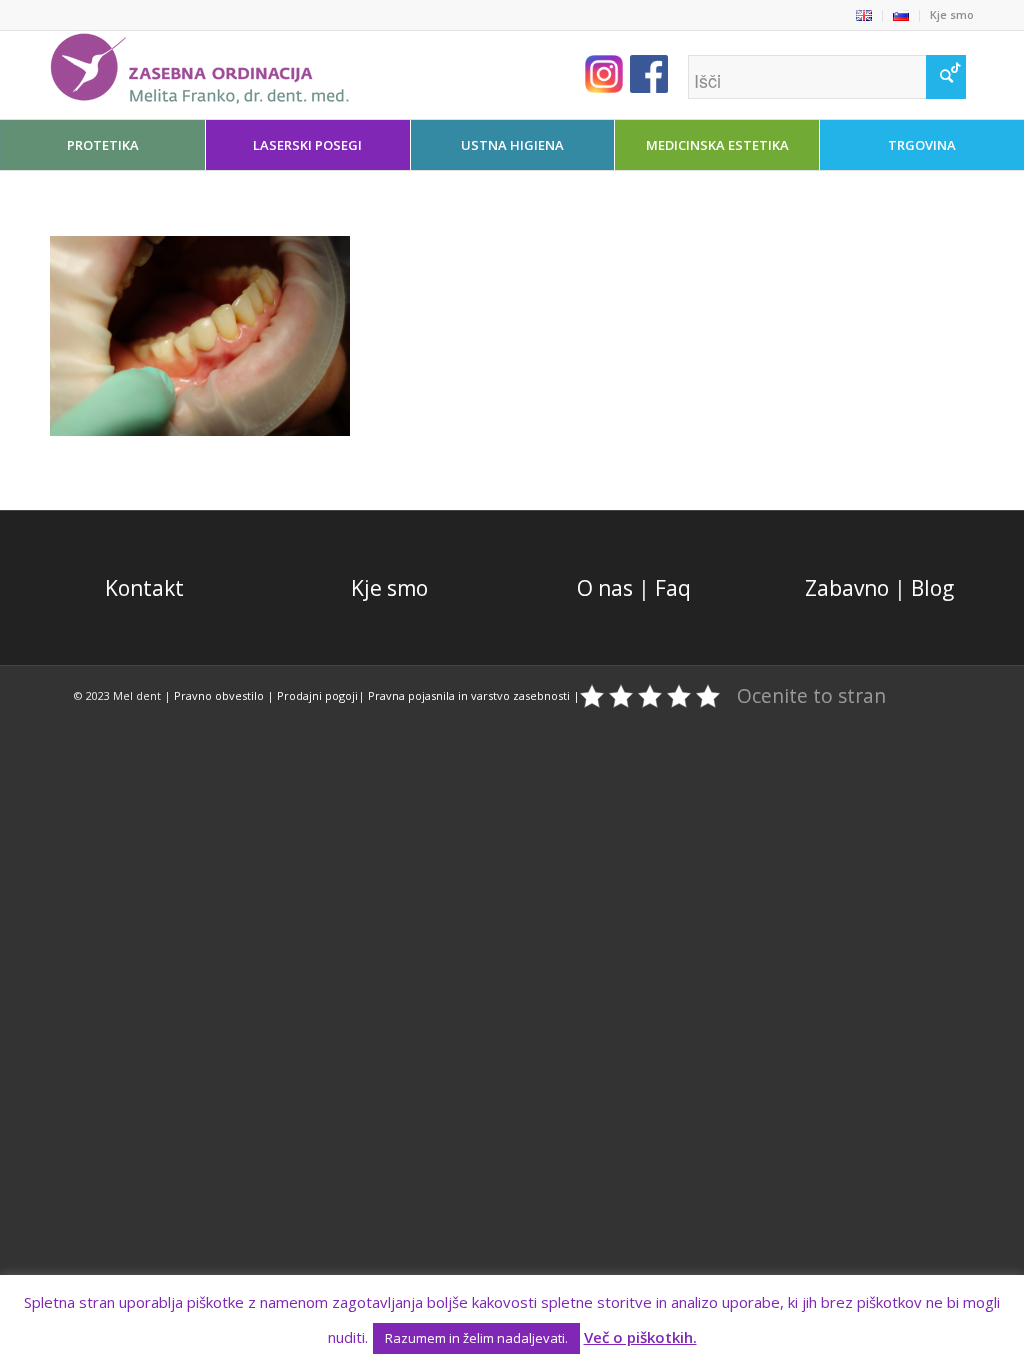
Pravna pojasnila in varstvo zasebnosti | (474, 695)
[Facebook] (899, 70)
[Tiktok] (959, 70)
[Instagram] (929, 70)
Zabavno (847, 588)
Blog (932, 588)
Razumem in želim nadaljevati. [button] (476, 1338)
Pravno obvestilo (219, 695)
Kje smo (952, 14)
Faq (673, 588)
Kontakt (144, 588)
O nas (605, 588)
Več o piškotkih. (640, 1337)
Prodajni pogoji (317, 695)
